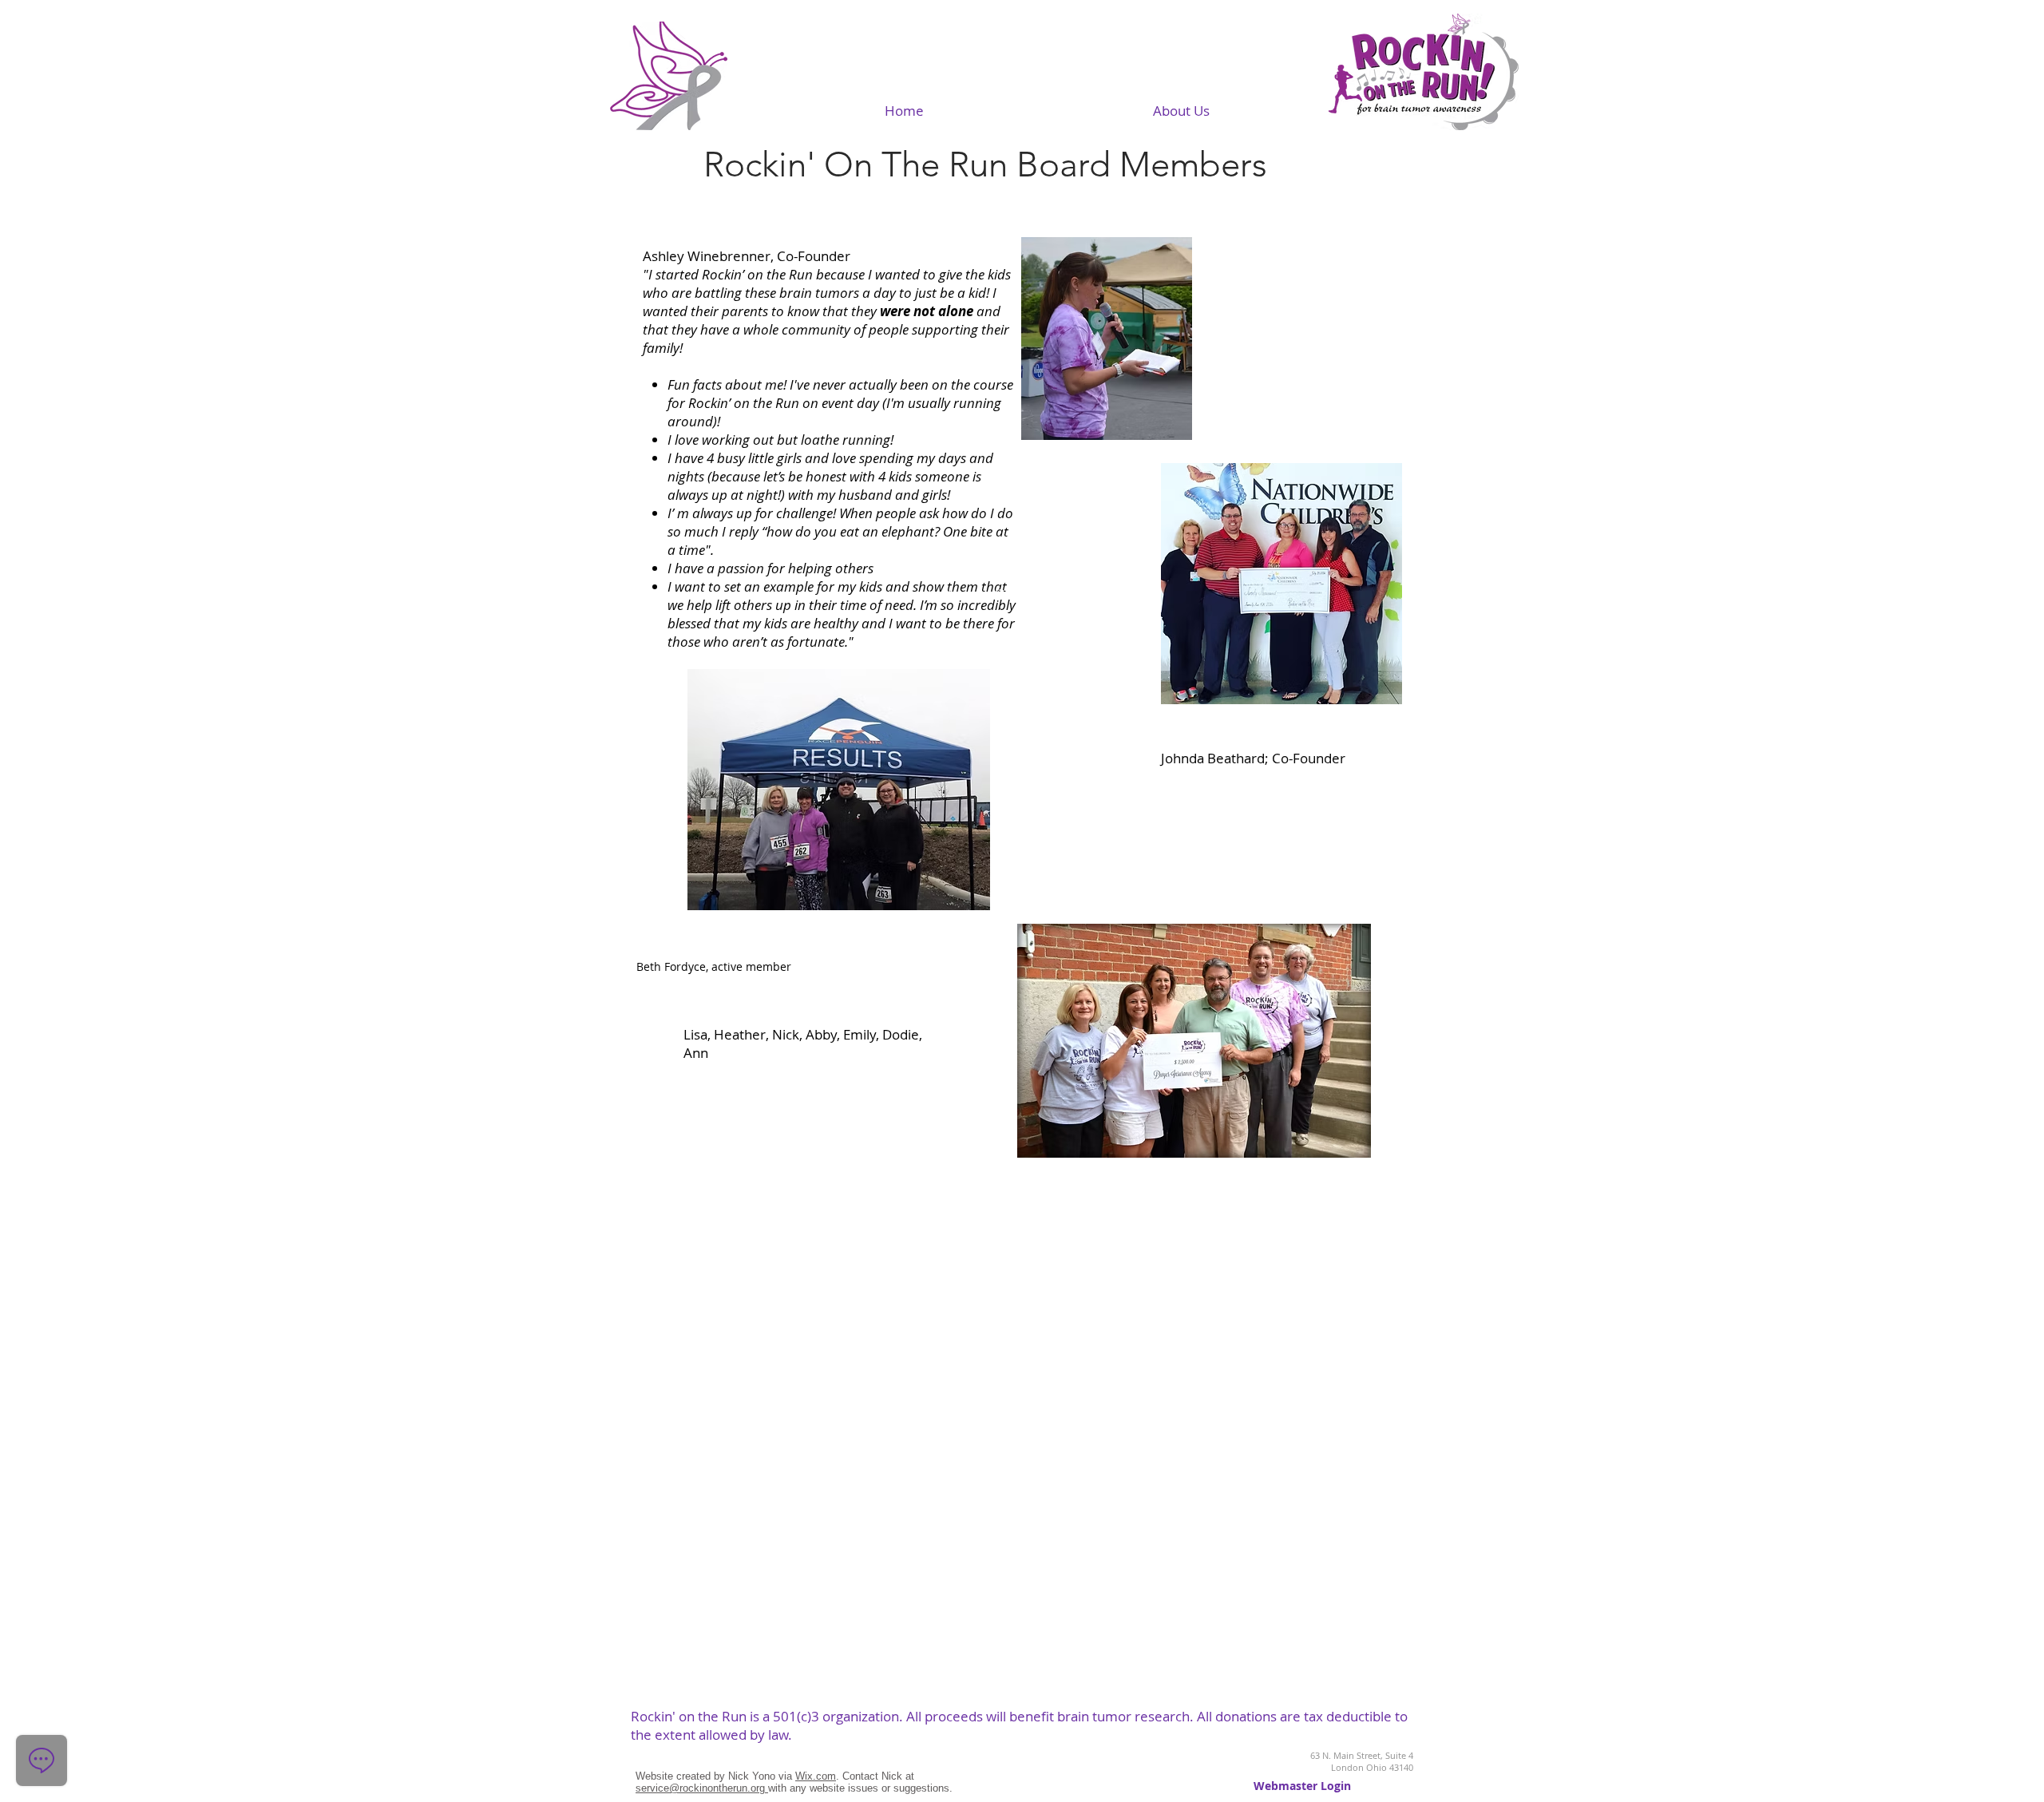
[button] (1181, 111)
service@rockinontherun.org (702, 1788)
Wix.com (816, 1776)
